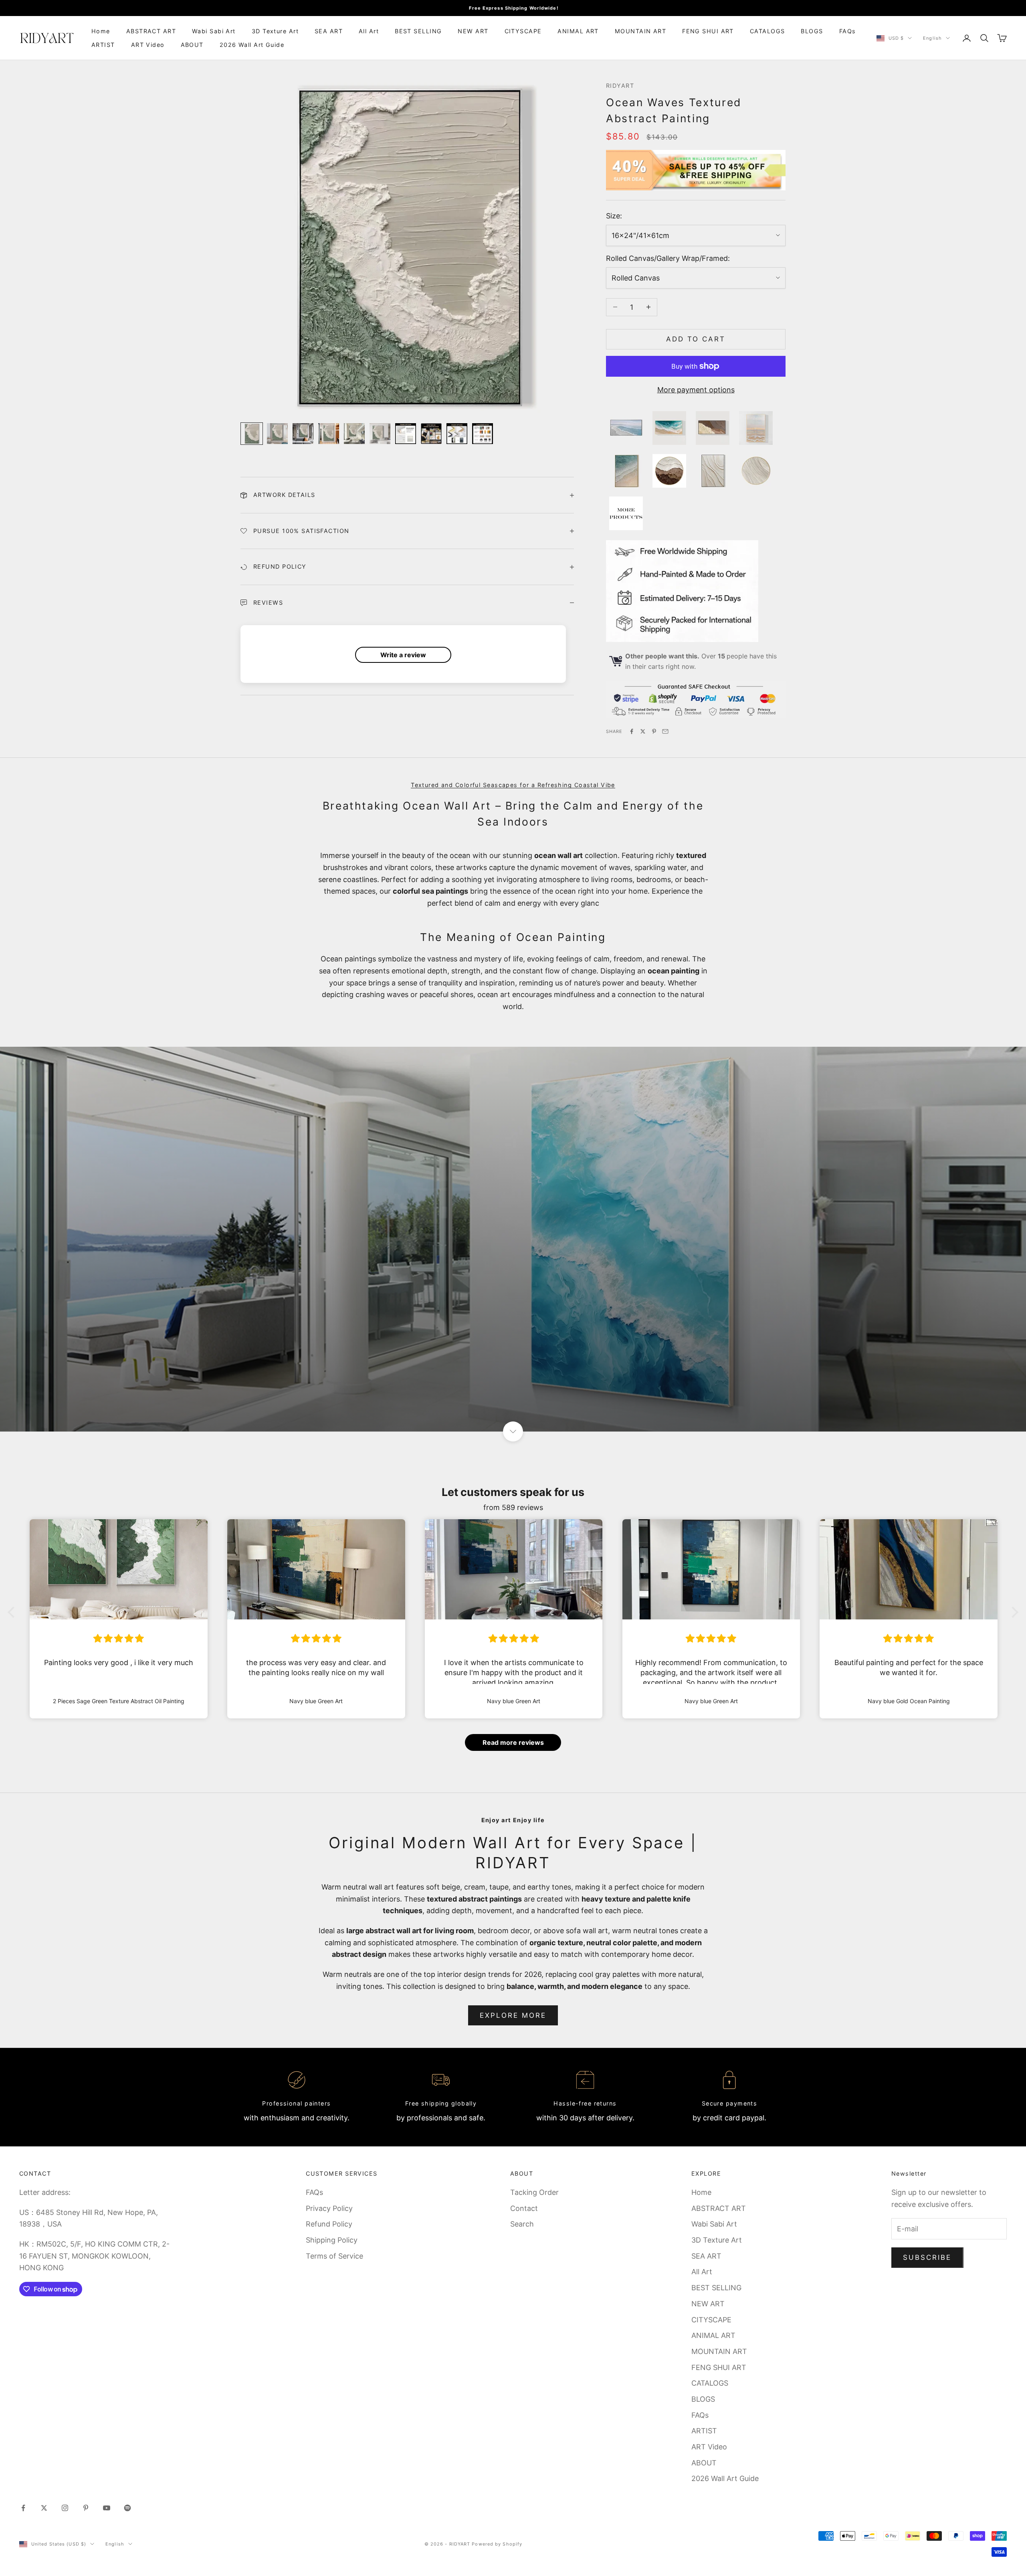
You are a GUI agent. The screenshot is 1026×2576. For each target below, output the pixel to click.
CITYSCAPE (523, 31)
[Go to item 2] (277, 434)
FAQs (848, 31)
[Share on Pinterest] (654, 731)
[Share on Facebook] (632, 731)
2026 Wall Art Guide (252, 45)
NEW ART (473, 31)
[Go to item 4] (329, 434)
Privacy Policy (329, 2208)
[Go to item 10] (483, 434)
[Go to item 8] (431, 434)
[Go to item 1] (252, 434)
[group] (513, 1239)
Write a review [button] (403, 655)
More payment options (696, 390)
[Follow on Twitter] (44, 2508)
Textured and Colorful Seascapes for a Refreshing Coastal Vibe (513, 785)
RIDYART (620, 86)
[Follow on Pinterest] (86, 2508)
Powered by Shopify (497, 2544)
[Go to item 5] (354, 434)
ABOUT (192, 45)
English (932, 38)
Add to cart (696, 339)
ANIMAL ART (578, 31)
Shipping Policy (332, 2240)
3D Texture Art (275, 31)
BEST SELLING (418, 31)
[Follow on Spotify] (127, 2508)
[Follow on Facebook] (23, 2508)
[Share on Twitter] (643, 731)
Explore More (513, 2015)
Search (522, 2224)
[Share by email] (665, 731)
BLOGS (812, 31)
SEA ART (329, 31)
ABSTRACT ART (151, 31)
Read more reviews (513, 1742)
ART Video (148, 45)
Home (101, 31)
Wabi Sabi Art (214, 31)
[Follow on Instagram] (65, 2508)
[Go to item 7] (406, 434)
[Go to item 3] (303, 434)
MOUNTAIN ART (640, 31)
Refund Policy (329, 2224)
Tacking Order (534, 2192)
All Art (369, 31)
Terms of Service (334, 2256)
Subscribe (927, 2257)
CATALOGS (767, 31)
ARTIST (103, 45)
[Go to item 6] (380, 434)
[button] (13, 1612)
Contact (524, 2208)
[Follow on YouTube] (107, 2508)
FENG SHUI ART (708, 31)
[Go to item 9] (457, 434)
